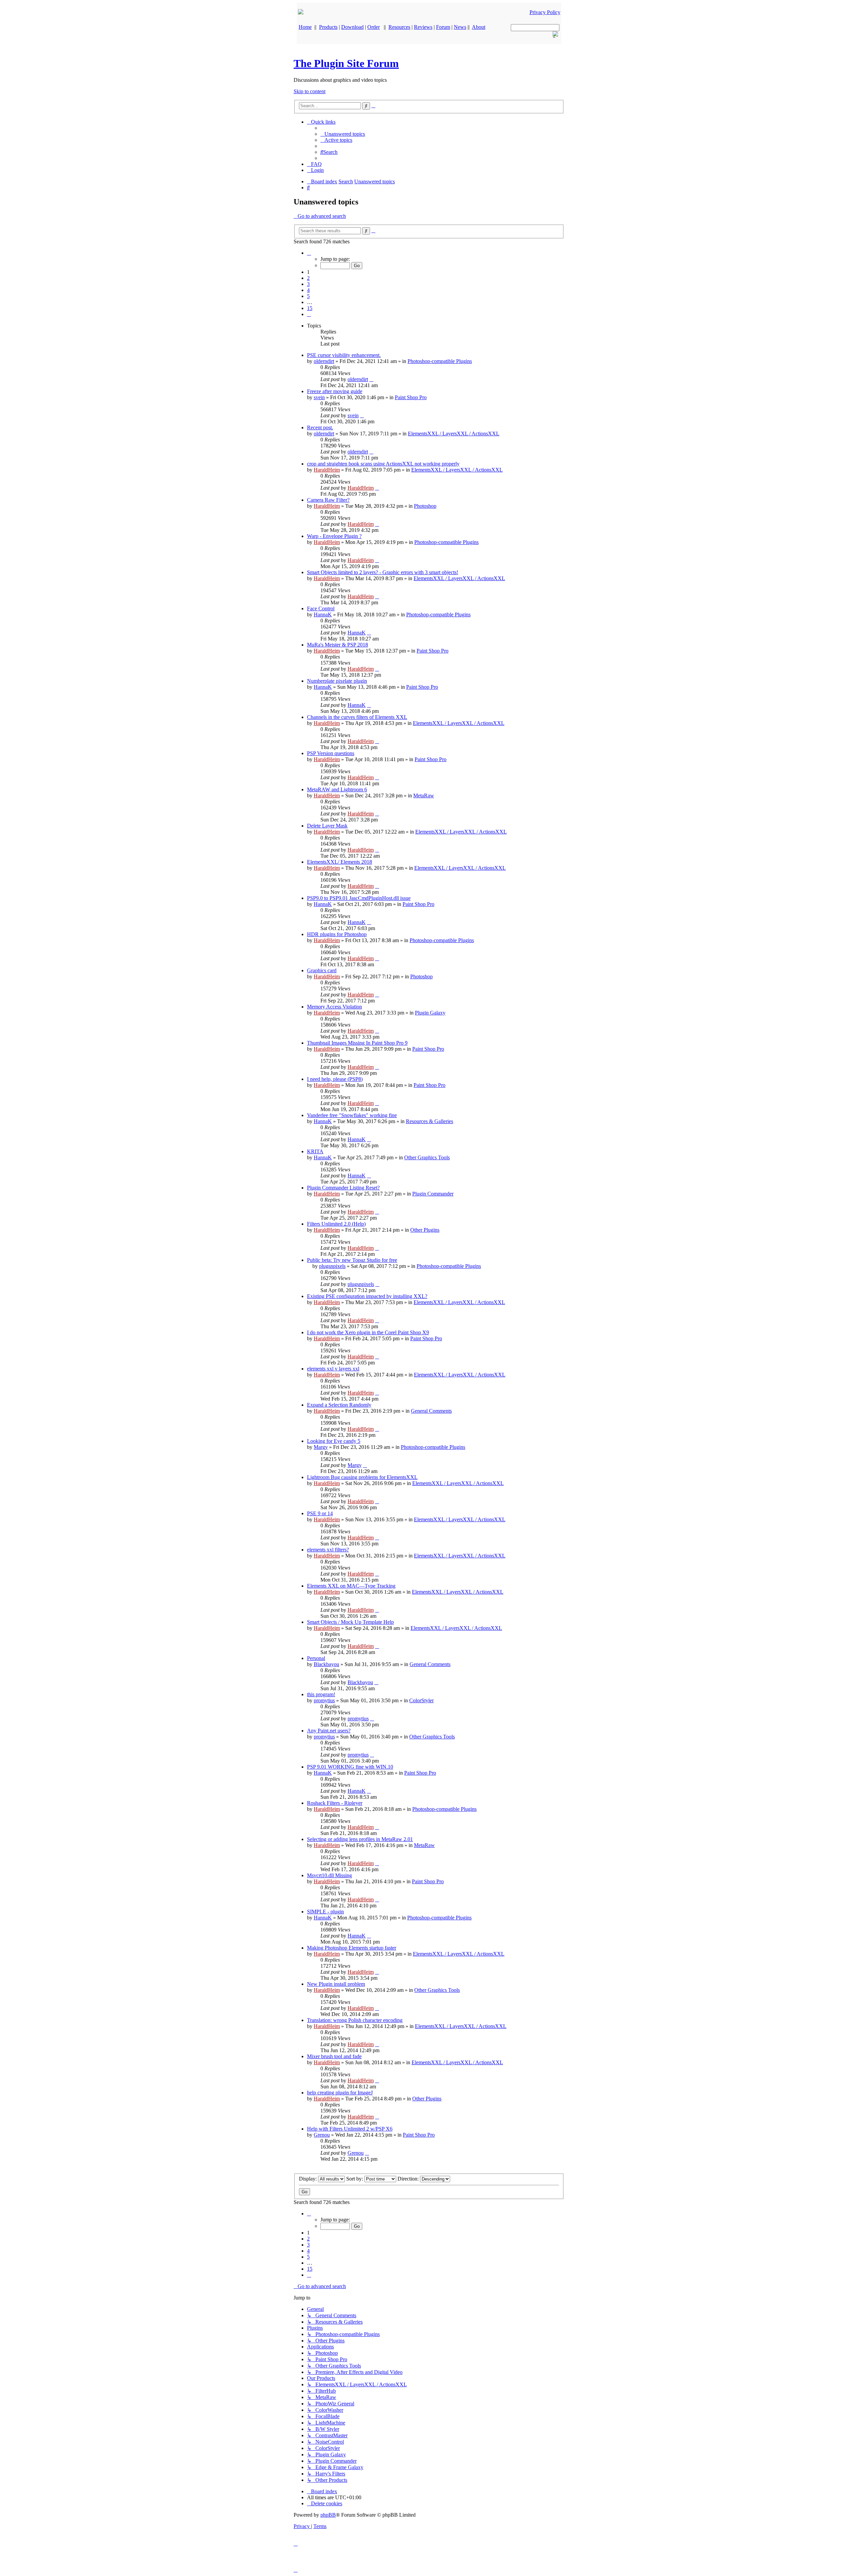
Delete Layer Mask (327, 826)
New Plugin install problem (336, 1984)
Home (305, 27)
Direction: (409, 2179)
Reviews (423, 27)
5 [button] (308, 296)
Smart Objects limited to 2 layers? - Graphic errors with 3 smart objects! (383, 572)
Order (374, 27)
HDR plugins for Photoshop (337, 934)
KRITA (315, 1151)
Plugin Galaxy (430, 1013)
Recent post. (320, 427)
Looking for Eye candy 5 (334, 1441)
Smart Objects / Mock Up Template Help (350, 1622)
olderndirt (324, 361)
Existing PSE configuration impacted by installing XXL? (367, 1296)
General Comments (431, 1411)
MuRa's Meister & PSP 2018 (338, 645)
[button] (309, 253)
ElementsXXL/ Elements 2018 (340, 862)
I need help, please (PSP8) (335, 1079)
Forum (443, 27)
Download (352, 27)
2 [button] (308, 278)
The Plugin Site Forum (346, 63)
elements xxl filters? (328, 1550)
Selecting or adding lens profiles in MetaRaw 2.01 (360, 1839)
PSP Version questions (331, 753)
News (460, 27)
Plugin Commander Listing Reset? (343, 1188)
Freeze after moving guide (335, 391)
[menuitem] (343, 134)
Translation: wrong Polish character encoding (355, 2020)
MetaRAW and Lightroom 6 (337, 789)
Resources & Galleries (430, 1121)
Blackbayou (326, 1664)
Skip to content (310, 91)
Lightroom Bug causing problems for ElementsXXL (362, 1477)
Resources (399, 27)
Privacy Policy (545, 12)
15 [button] (310, 308)
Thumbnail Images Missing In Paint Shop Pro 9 (357, 1043)
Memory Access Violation (334, 1007)
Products (328, 27)
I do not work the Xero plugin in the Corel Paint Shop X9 (368, 1332)
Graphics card (322, 970)
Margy (321, 1447)
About (479, 27)
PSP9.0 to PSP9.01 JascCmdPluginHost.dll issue (359, 898)
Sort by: (355, 2179)
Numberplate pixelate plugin (337, 681)
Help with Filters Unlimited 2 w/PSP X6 (350, 2129)
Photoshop (425, 506)
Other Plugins (425, 1230)
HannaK (323, 615)
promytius (324, 1700)
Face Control (321, 608)
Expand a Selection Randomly (339, 1405)
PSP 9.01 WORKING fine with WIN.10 (350, 1767)
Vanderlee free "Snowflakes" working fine (352, 1115)
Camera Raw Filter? (328, 500)
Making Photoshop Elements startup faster (352, 1948)
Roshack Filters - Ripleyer (335, 1803)
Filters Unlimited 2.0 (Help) (336, 1224)
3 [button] (308, 284)
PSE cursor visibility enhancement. (344, 355)
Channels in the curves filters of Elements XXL (357, 717)
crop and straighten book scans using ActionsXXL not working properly (383, 464)
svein (319, 397)
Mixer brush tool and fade (334, 2056)
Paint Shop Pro (411, 397)
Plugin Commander (433, 1194)
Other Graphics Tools (427, 1157)
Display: (309, 2179)
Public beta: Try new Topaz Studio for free (352, 1260)
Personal (316, 1658)
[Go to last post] (371, 379)
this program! (321, 1694)
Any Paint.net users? (329, 1731)
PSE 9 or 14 (320, 1513)
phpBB (328, 2515)
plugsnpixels (332, 1266)
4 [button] (308, 290)
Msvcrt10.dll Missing (329, 1875)
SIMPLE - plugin (325, 1912)
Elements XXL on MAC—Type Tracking (351, 1586)
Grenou (322, 2135)
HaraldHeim (327, 470)
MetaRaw (424, 795)
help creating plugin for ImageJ (340, 2093)
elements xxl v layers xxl (333, 1369)
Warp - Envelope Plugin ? (334, 536)
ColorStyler (421, 1700)
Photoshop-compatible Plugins (440, 361)
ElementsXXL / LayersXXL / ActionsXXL (454, 434)
